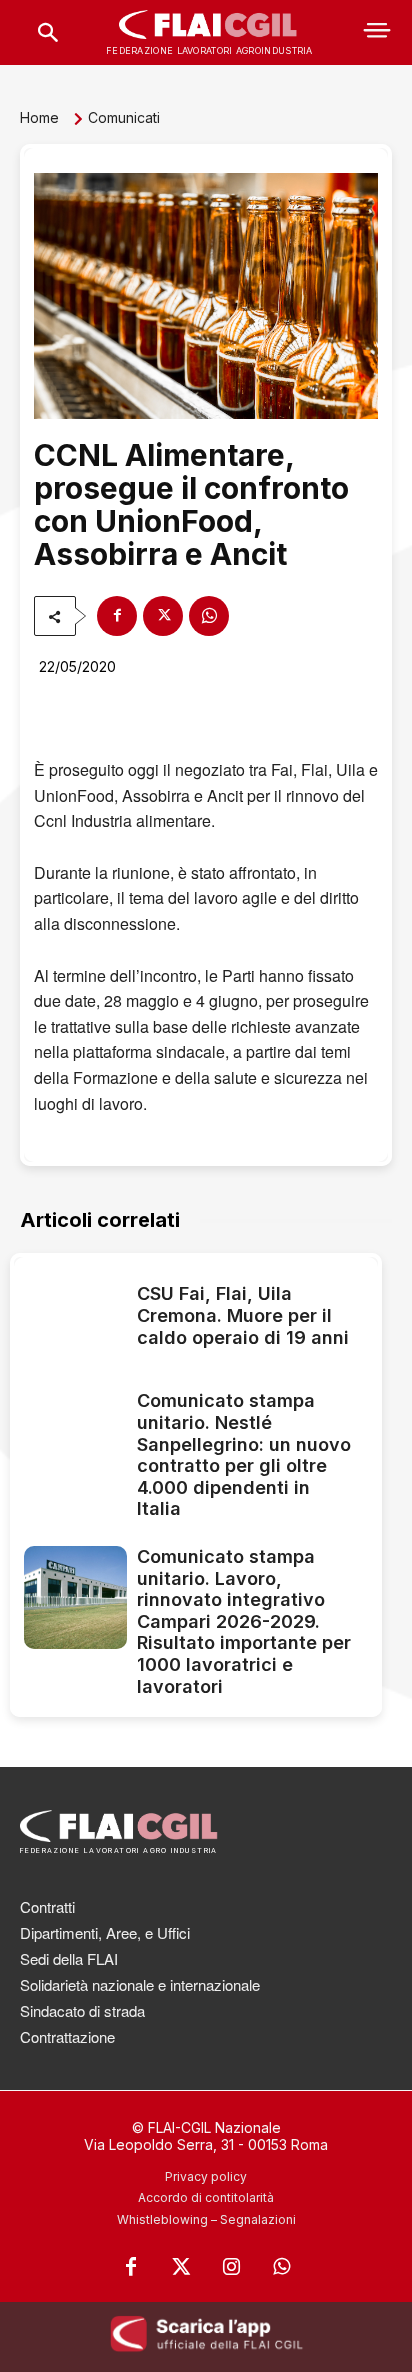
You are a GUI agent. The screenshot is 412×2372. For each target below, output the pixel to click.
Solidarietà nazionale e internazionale (140, 1984)
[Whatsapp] (281, 2267)
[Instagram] (231, 2267)
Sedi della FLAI (69, 1958)
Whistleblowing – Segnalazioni (206, 2219)
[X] (163, 616)
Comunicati (124, 117)
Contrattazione (67, 2036)
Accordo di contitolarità (206, 2197)
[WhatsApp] (209, 616)
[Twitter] (181, 2267)
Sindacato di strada (82, 2010)
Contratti (47, 1906)
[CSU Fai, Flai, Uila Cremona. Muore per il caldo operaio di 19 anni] (75, 1318)
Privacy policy (206, 2176)
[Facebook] (117, 616)
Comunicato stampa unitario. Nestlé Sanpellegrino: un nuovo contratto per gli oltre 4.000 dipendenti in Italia (244, 1454)
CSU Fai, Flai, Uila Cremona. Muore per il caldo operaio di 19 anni (243, 1315)
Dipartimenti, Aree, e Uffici (105, 1932)
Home (39, 117)
